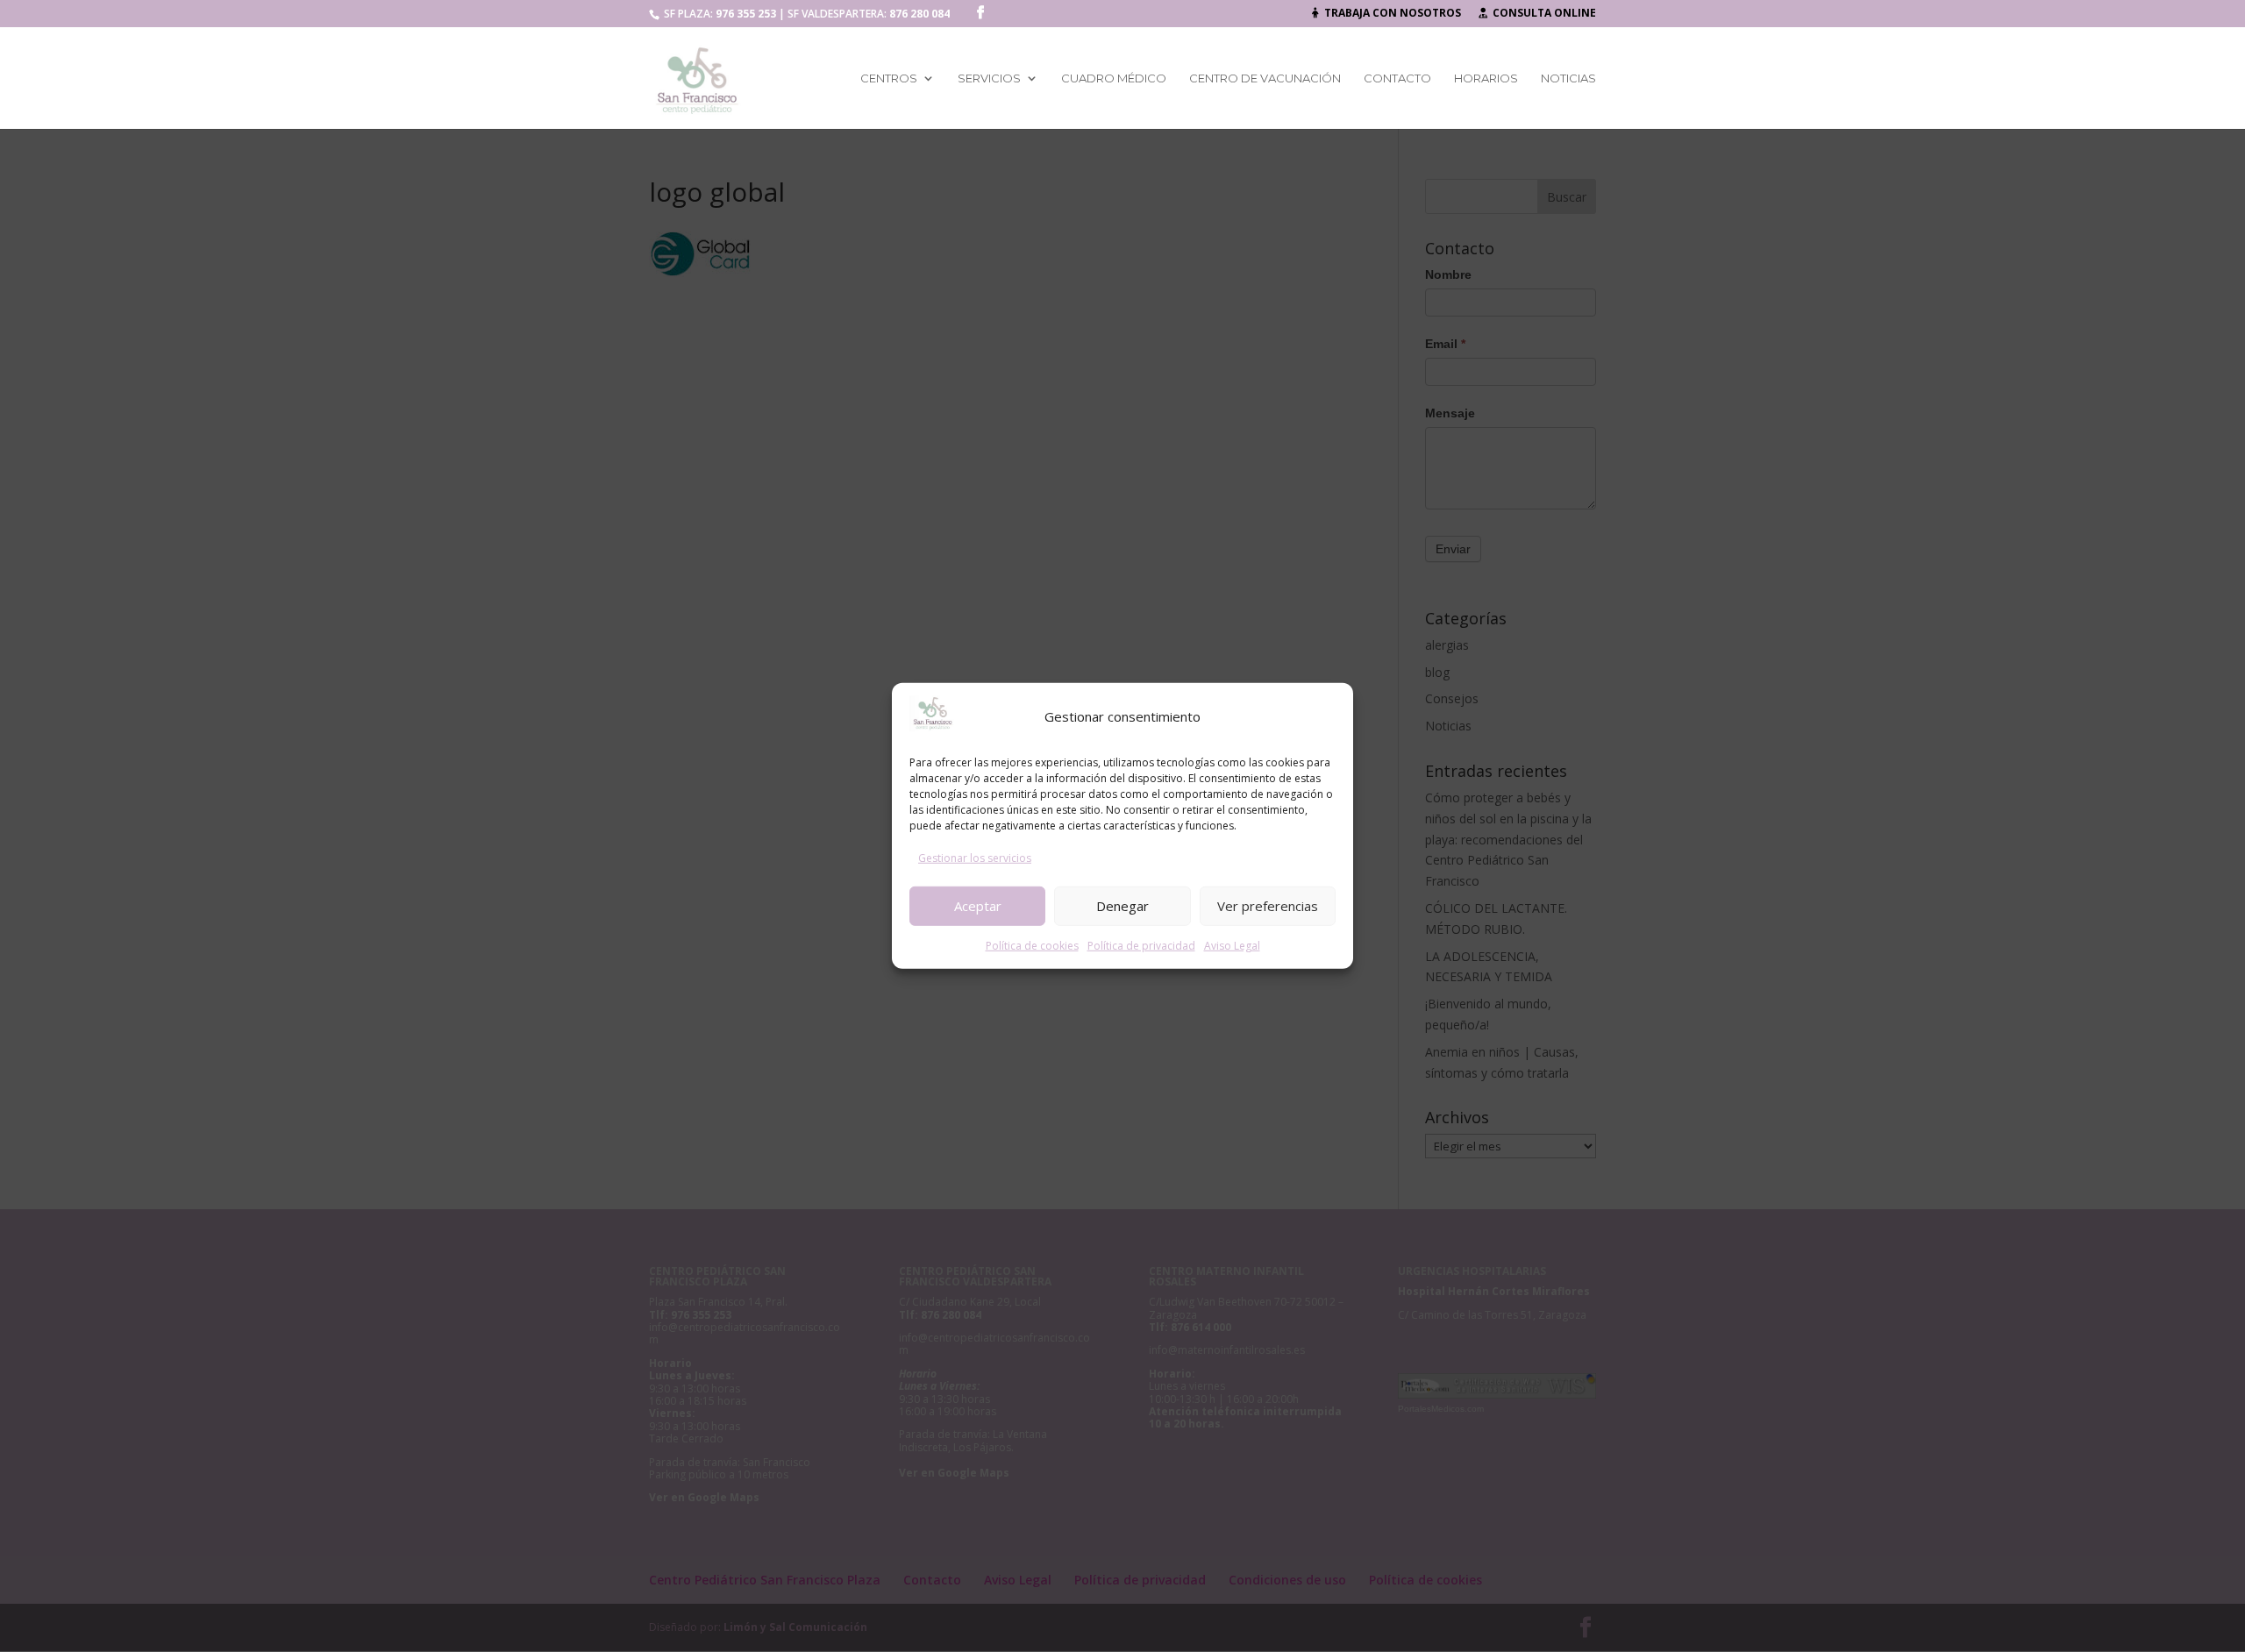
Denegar (1122, 906)
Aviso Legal (1232, 945)
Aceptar (978, 906)
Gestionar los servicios (975, 858)
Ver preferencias (1268, 906)
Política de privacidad (1141, 945)
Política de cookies (1032, 945)
